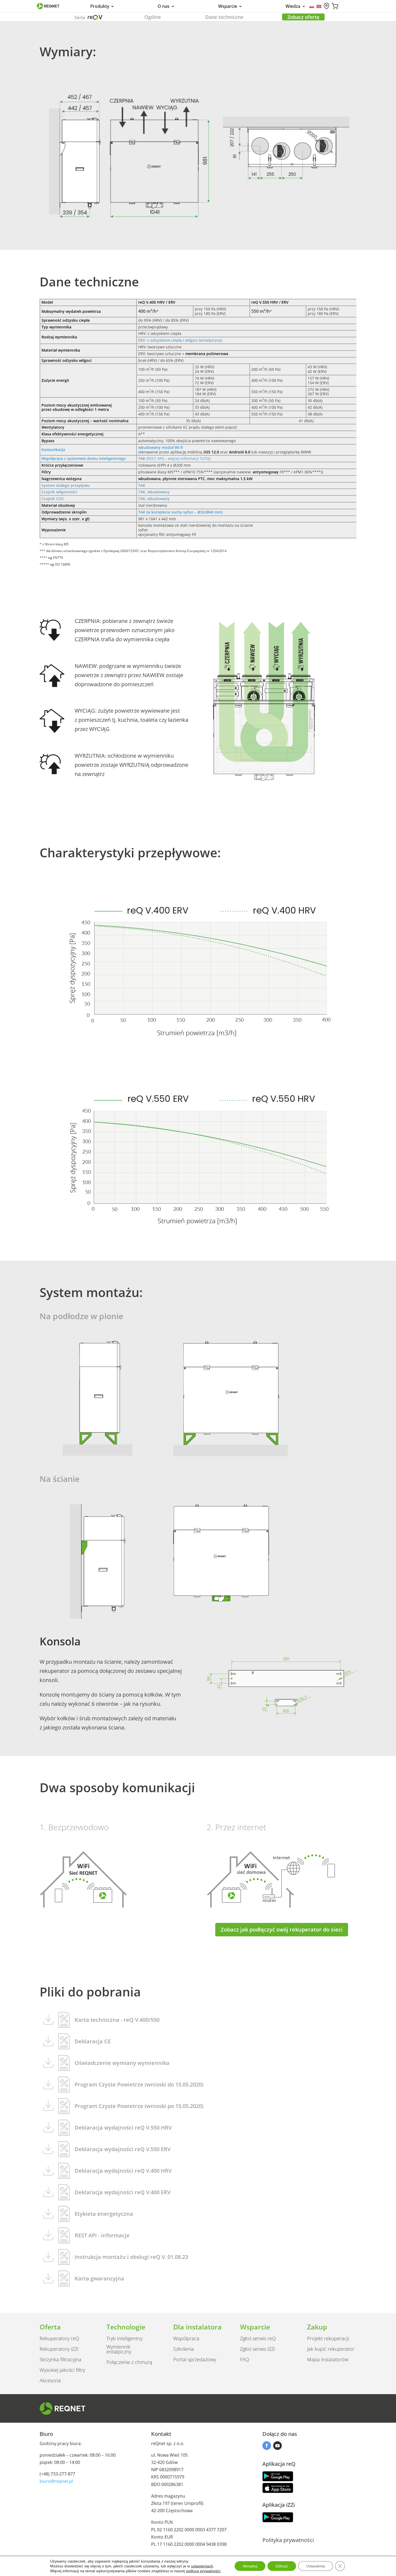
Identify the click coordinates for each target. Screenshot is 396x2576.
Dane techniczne (224, 17)
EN (319, 6)
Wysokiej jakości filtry (62, 2370)
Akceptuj (250, 2566)
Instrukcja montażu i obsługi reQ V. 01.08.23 (131, 2257)
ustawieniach (202, 2566)
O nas (164, 7)
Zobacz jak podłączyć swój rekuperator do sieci (282, 1930)
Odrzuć (282, 2566)
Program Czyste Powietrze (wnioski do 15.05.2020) (139, 2084)
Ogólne (153, 17)
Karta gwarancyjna (99, 2278)
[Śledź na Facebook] (267, 2446)
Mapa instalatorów (328, 2359)
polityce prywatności (203, 2571)
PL (312, 6)
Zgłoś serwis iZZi (258, 2349)
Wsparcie (228, 7)
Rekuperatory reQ (59, 2338)
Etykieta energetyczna (104, 2214)
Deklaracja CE (93, 2041)
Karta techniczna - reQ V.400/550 (117, 2020)
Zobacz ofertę (303, 17)
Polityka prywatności (288, 2540)
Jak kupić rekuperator (331, 2349)
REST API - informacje (102, 2235)
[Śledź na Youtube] (277, 2446)
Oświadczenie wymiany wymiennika (122, 2063)
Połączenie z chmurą (129, 2362)
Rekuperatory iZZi (59, 2349)
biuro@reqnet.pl (56, 2481)
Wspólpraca (186, 2338)
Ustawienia (316, 2566)
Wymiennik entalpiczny (119, 2349)
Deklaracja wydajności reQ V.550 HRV (123, 2128)
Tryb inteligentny (124, 2338)
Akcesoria (50, 2380)
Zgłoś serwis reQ (258, 2338)
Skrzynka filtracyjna (60, 2359)
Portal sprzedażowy (195, 2359)
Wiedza (293, 7)
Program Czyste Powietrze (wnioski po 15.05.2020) (139, 2106)
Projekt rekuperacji (328, 2338)
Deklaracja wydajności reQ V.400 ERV (123, 2192)
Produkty (100, 7)
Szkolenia (184, 2349)
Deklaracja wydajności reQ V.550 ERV (123, 2149)
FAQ (245, 2359)
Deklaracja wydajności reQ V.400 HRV (123, 2171)
